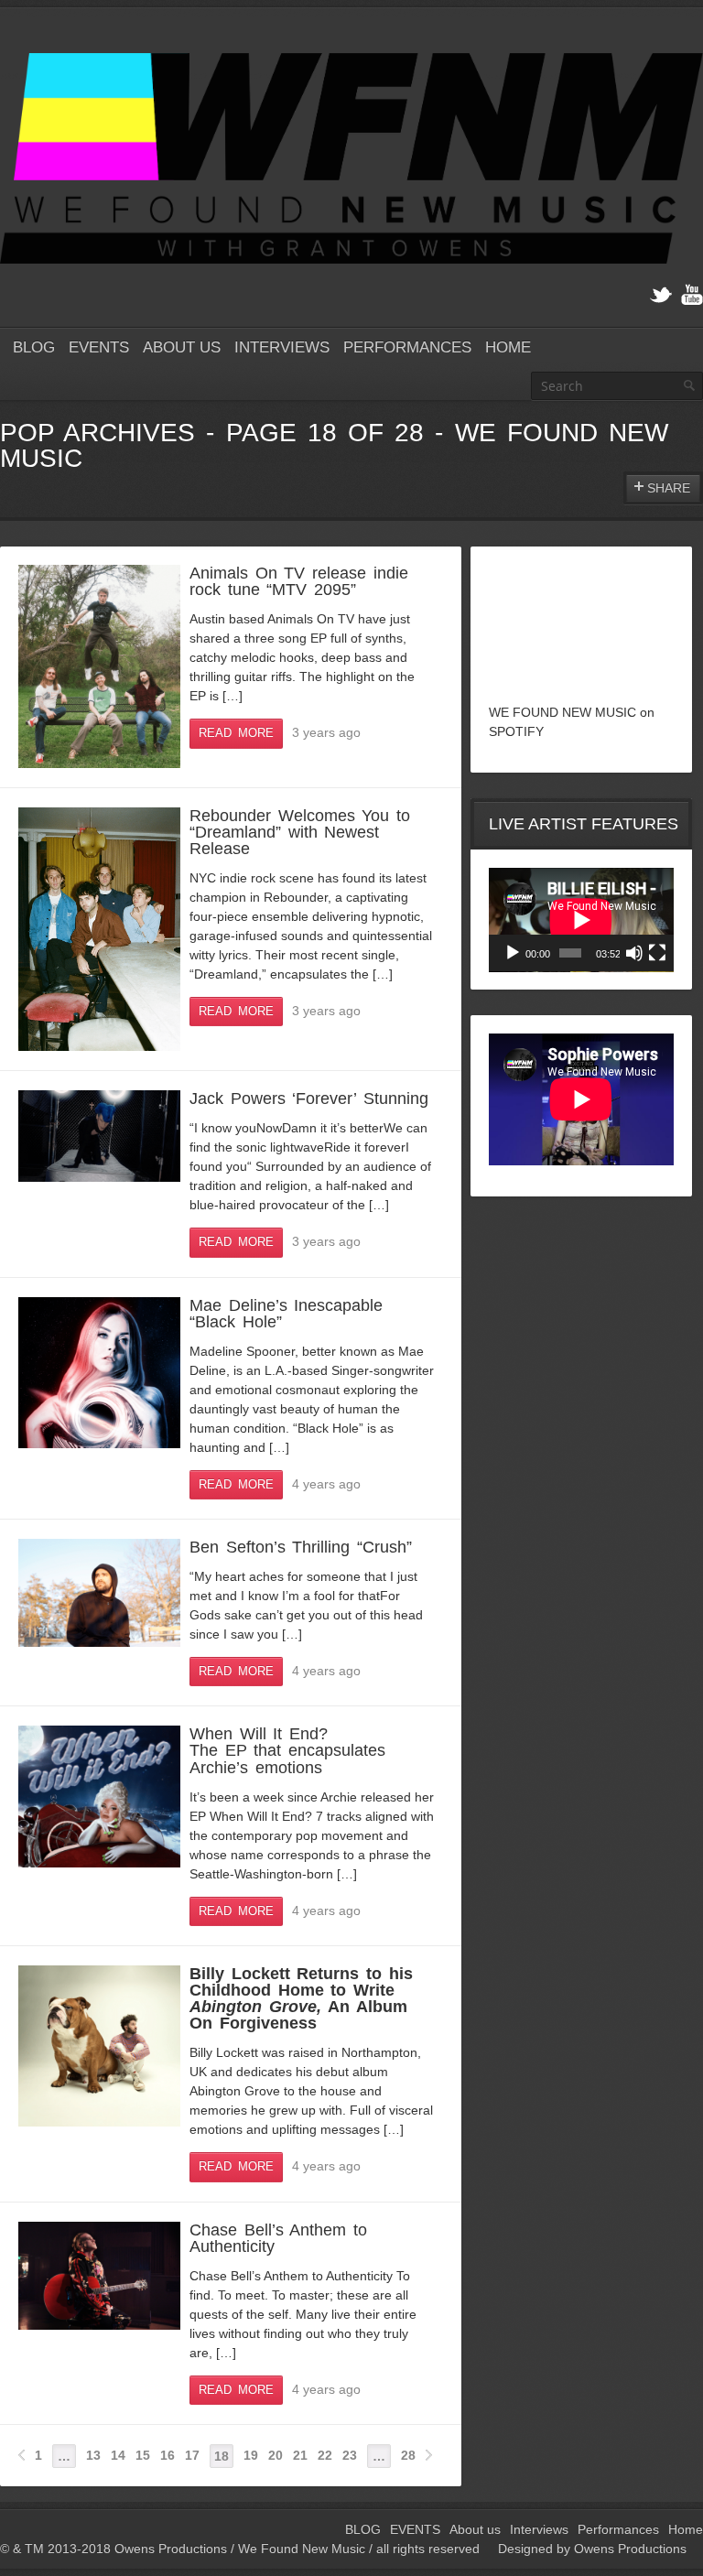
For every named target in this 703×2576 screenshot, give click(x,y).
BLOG (34, 347)
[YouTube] (692, 295)
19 (251, 2455)
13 (93, 2455)
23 (350, 2455)
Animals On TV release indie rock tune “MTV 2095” (299, 581)
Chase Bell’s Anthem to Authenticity (278, 2238)
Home (508, 347)
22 (325, 2455)
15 (143, 2455)
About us (182, 347)
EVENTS (99, 347)
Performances (407, 347)
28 (408, 2455)
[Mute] (634, 953)
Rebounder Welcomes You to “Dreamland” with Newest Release (300, 832)
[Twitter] (661, 295)
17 (192, 2455)
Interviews (282, 347)
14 (118, 2455)
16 (168, 2455)
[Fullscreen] (657, 953)
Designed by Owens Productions (592, 2549)
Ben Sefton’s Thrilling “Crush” (301, 1547)
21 (300, 2455)
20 (276, 2455)
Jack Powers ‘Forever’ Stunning (309, 1099)
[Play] (513, 953)
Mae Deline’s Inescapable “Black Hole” (286, 1314)
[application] (581, 920)
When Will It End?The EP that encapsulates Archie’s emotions (287, 1750)
